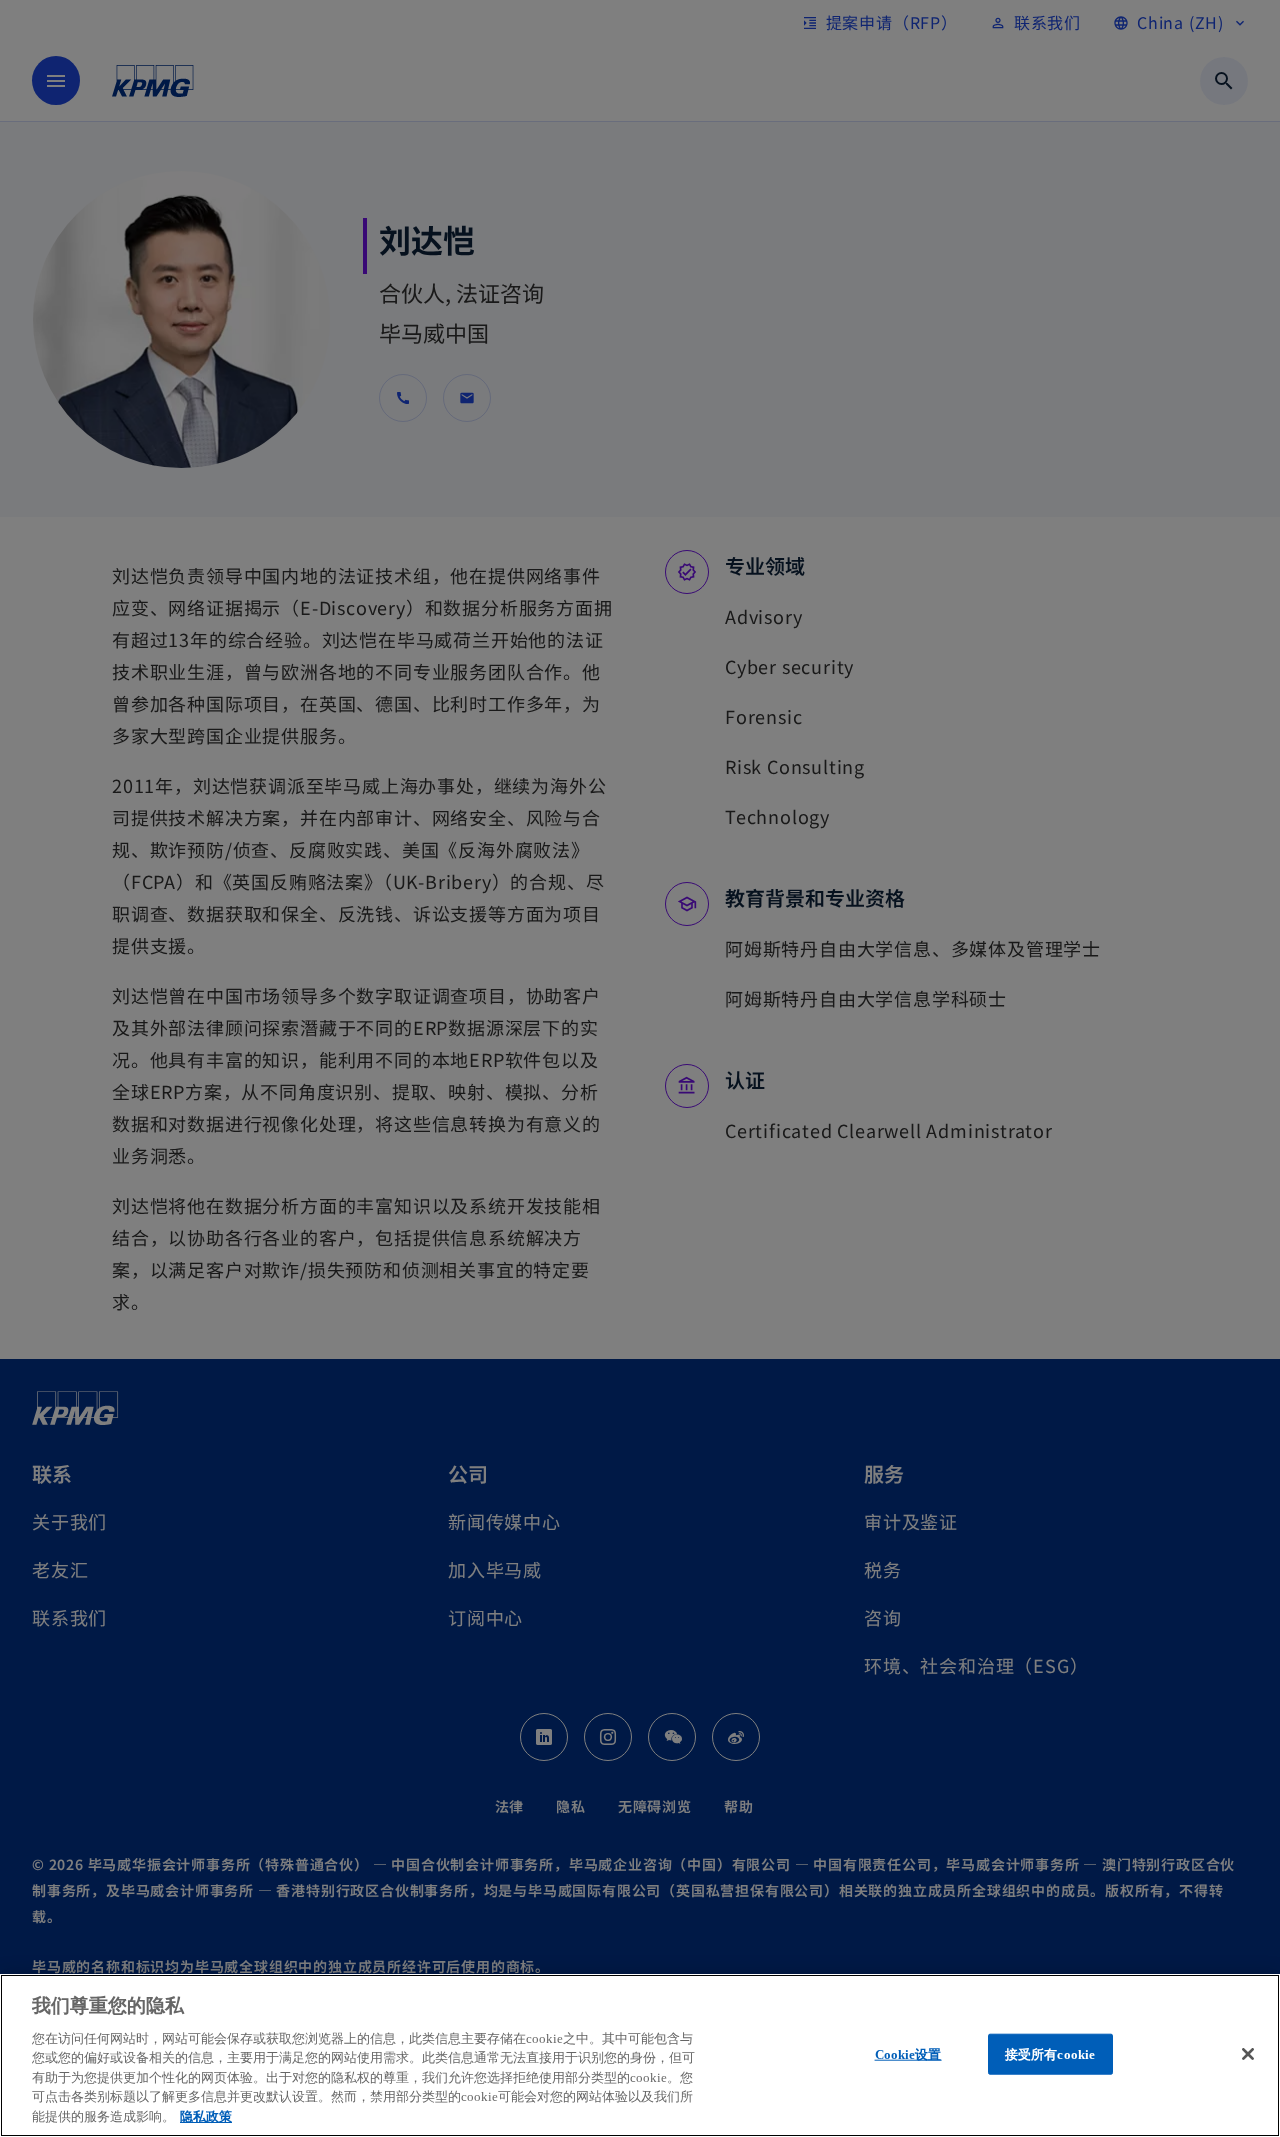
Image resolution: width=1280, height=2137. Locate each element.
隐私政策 (206, 2116)
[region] (640, 2055)
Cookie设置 (908, 2053)
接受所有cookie (1050, 2053)
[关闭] (1248, 2054)
